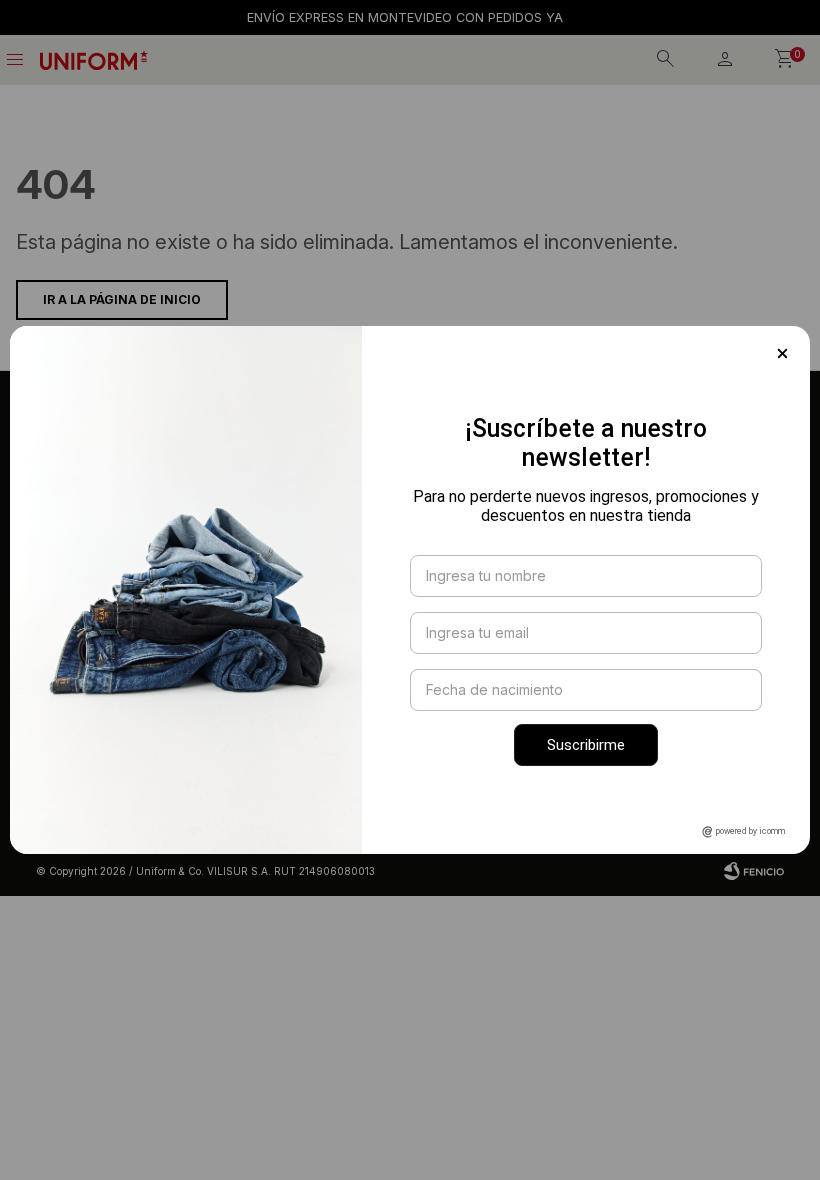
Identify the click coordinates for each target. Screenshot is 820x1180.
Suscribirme (586, 745)
